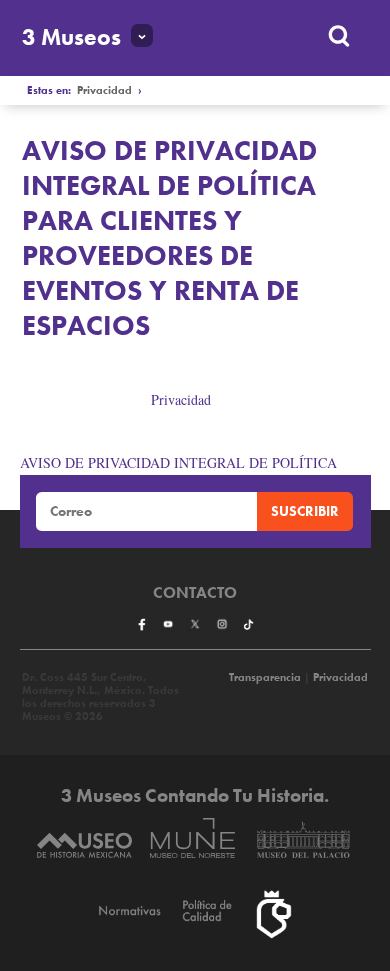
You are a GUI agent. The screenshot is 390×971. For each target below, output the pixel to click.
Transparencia (265, 677)
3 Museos (71, 37)
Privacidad (104, 90)
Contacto (195, 593)
